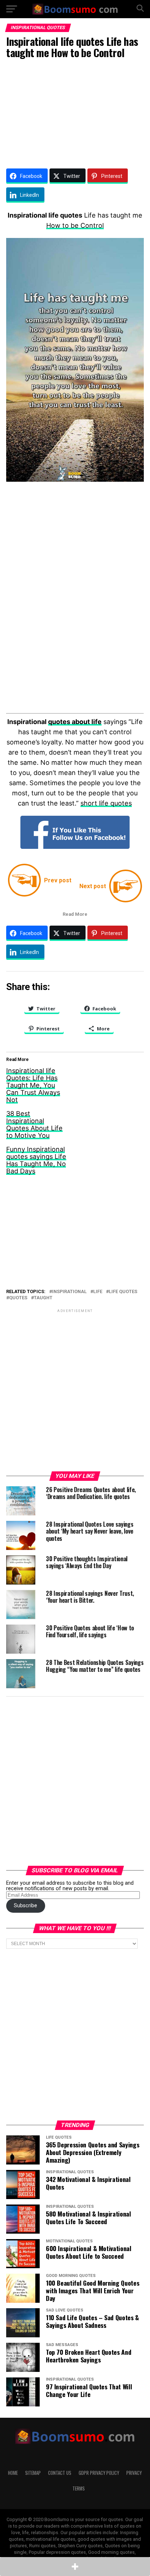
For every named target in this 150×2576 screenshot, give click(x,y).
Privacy (134, 2473)
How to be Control (75, 225)
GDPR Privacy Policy (99, 2473)
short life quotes (106, 803)
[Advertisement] (75, 112)
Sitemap (33, 2473)
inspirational (69, 1292)
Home (13, 2473)
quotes (18, 1298)
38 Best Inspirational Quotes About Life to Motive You (34, 1124)
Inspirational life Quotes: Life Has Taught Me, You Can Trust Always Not (33, 1085)
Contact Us (60, 2473)
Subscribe (25, 1906)
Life (98, 1292)
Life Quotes (123, 1292)
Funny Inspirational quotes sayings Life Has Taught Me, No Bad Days (36, 1160)
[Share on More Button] (75, 2567)
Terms (79, 2488)
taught (43, 1298)
